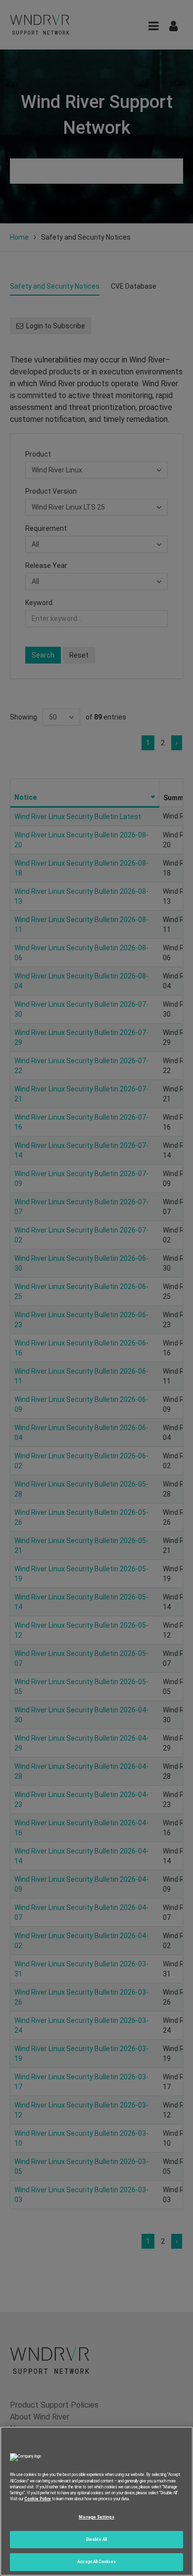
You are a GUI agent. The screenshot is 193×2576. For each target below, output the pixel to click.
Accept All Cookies (96, 2562)
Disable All (96, 2539)
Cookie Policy (38, 2499)
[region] (96, 2501)
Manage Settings (96, 2517)
